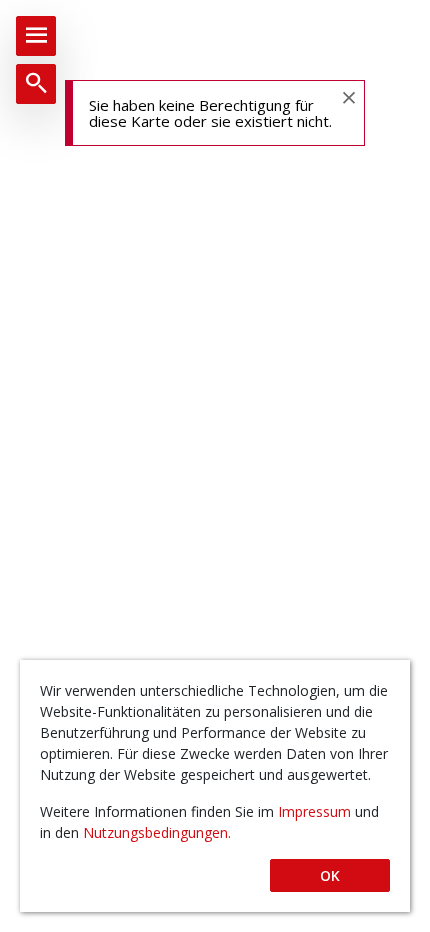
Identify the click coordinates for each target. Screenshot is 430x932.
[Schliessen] (348, 96)
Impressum (316, 811)
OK (330, 875)
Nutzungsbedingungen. (157, 832)
